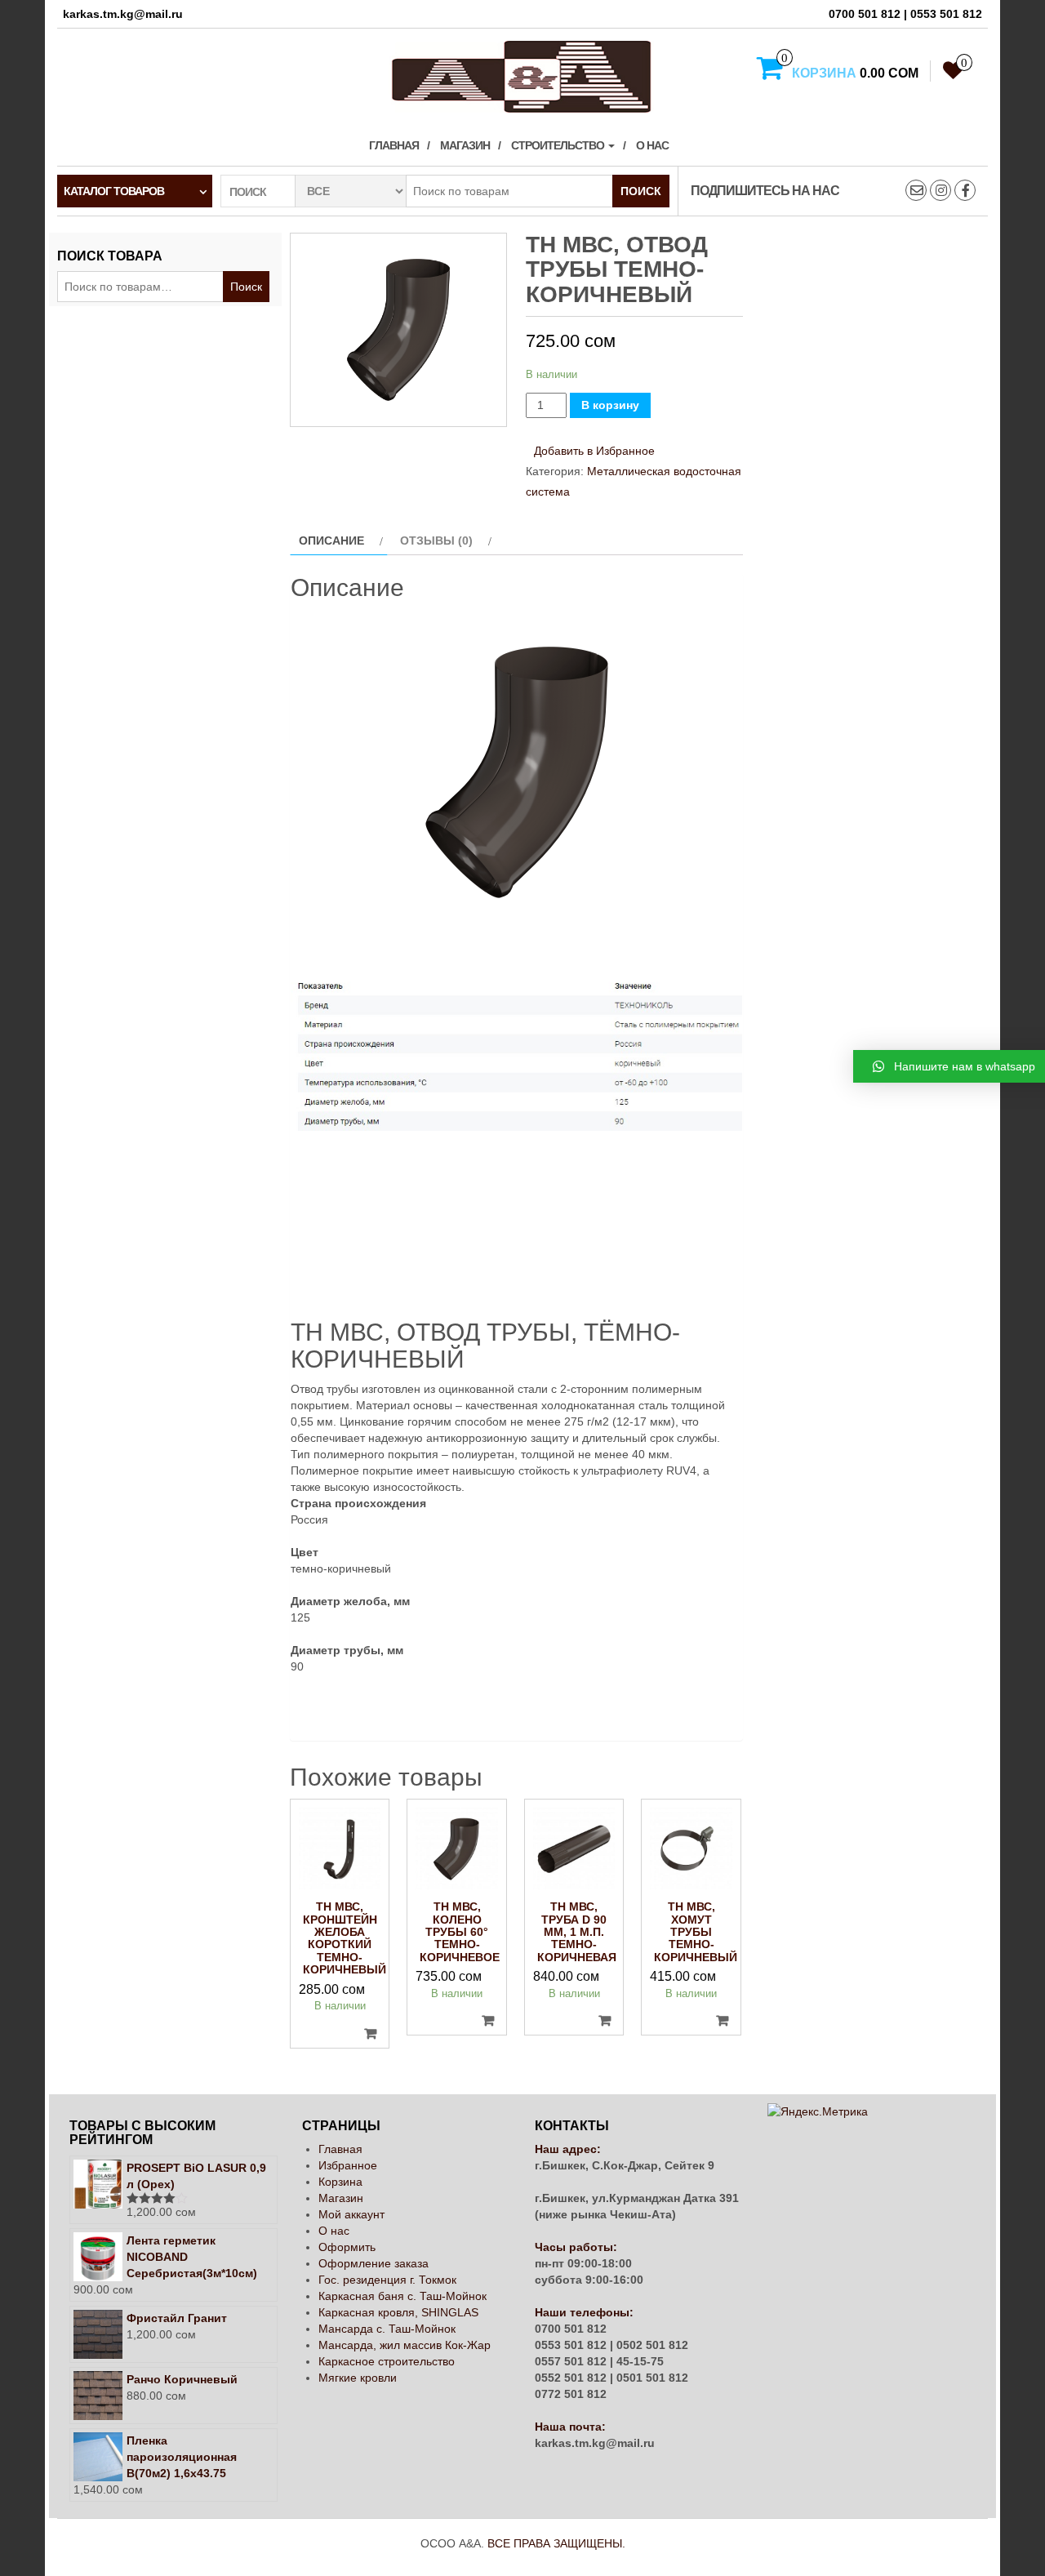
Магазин (465, 145)
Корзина (340, 2182)
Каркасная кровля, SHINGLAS (398, 2312)
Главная (394, 145)
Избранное (348, 2165)
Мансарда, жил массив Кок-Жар (405, 2345)
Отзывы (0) (436, 541)
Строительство (559, 145)
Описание (331, 541)
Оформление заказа (374, 2263)
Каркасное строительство (387, 2361)
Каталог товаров (114, 191)
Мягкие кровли (358, 2378)
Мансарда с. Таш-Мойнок (387, 2329)
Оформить (347, 2247)
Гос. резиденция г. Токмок (387, 2280)
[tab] (339, 541)
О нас (652, 145)
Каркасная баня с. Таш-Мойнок (402, 2296)
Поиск (641, 191)
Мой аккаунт (351, 2214)
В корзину (610, 405)
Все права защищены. (556, 2543)
